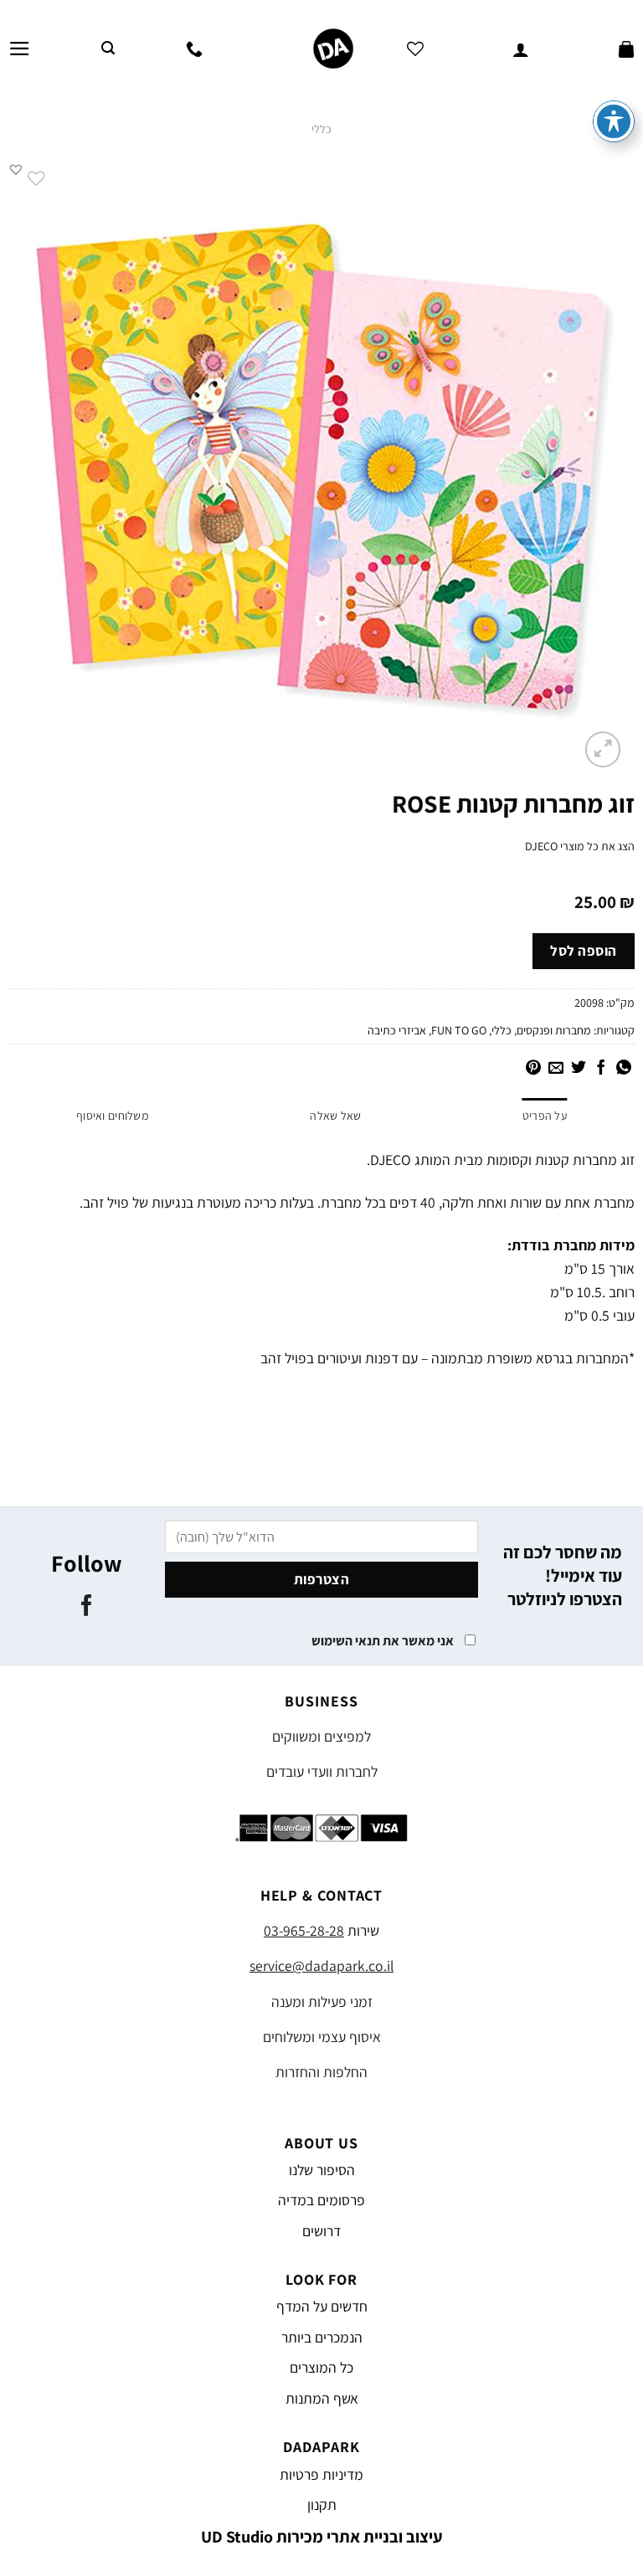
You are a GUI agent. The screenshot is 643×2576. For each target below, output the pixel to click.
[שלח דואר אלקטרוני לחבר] (556, 1069)
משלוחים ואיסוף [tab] (113, 1116)
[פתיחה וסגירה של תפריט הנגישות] (614, 121)
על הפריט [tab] (545, 1116)
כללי (321, 129)
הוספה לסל (584, 951)
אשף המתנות (322, 2398)
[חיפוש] (108, 48)
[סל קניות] (626, 49)
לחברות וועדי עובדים (322, 1771)
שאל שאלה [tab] (335, 1116)
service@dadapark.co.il (321, 1965)
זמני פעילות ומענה (322, 2001)
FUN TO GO (459, 1030)
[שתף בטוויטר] (579, 1069)
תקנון (322, 2504)
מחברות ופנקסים (554, 1030)
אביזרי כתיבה (397, 1030)
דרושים (321, 2231)
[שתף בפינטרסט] (533, 1069)
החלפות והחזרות (321, 2072)
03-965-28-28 (304, 1930)
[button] (16, 169)
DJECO (541, 846)
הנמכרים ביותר (322, 2337)
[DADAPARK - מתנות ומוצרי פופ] (333, 49)
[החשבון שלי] (521, 49)
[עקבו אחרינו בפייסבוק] (87, 1607)
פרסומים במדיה (321, 2200)
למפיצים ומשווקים (321, 1736)
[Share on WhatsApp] (624, 1069)
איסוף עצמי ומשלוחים (322, 2037)
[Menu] (20, 49)
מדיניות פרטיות (321, 2474)
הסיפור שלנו (322, 2170)
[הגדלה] (603, 749)
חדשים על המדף (322, 2306)
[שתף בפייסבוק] (601, 1069)
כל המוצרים (321, 2367)
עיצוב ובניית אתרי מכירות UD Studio (322, 2537)
